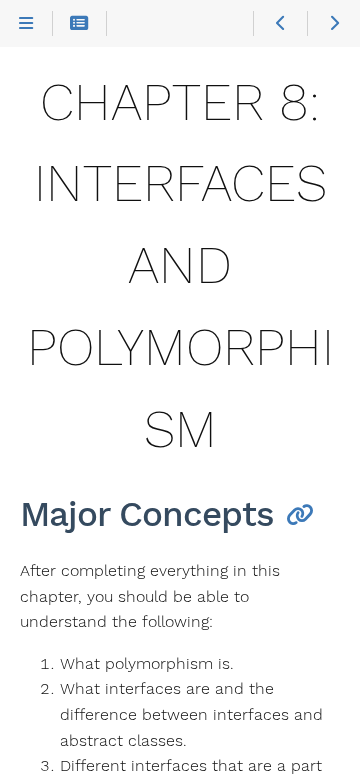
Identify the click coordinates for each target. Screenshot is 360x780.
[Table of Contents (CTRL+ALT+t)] (79, 24)
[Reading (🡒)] (333, 24)
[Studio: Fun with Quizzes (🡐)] (279, 24)
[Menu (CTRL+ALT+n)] (26, 24)
